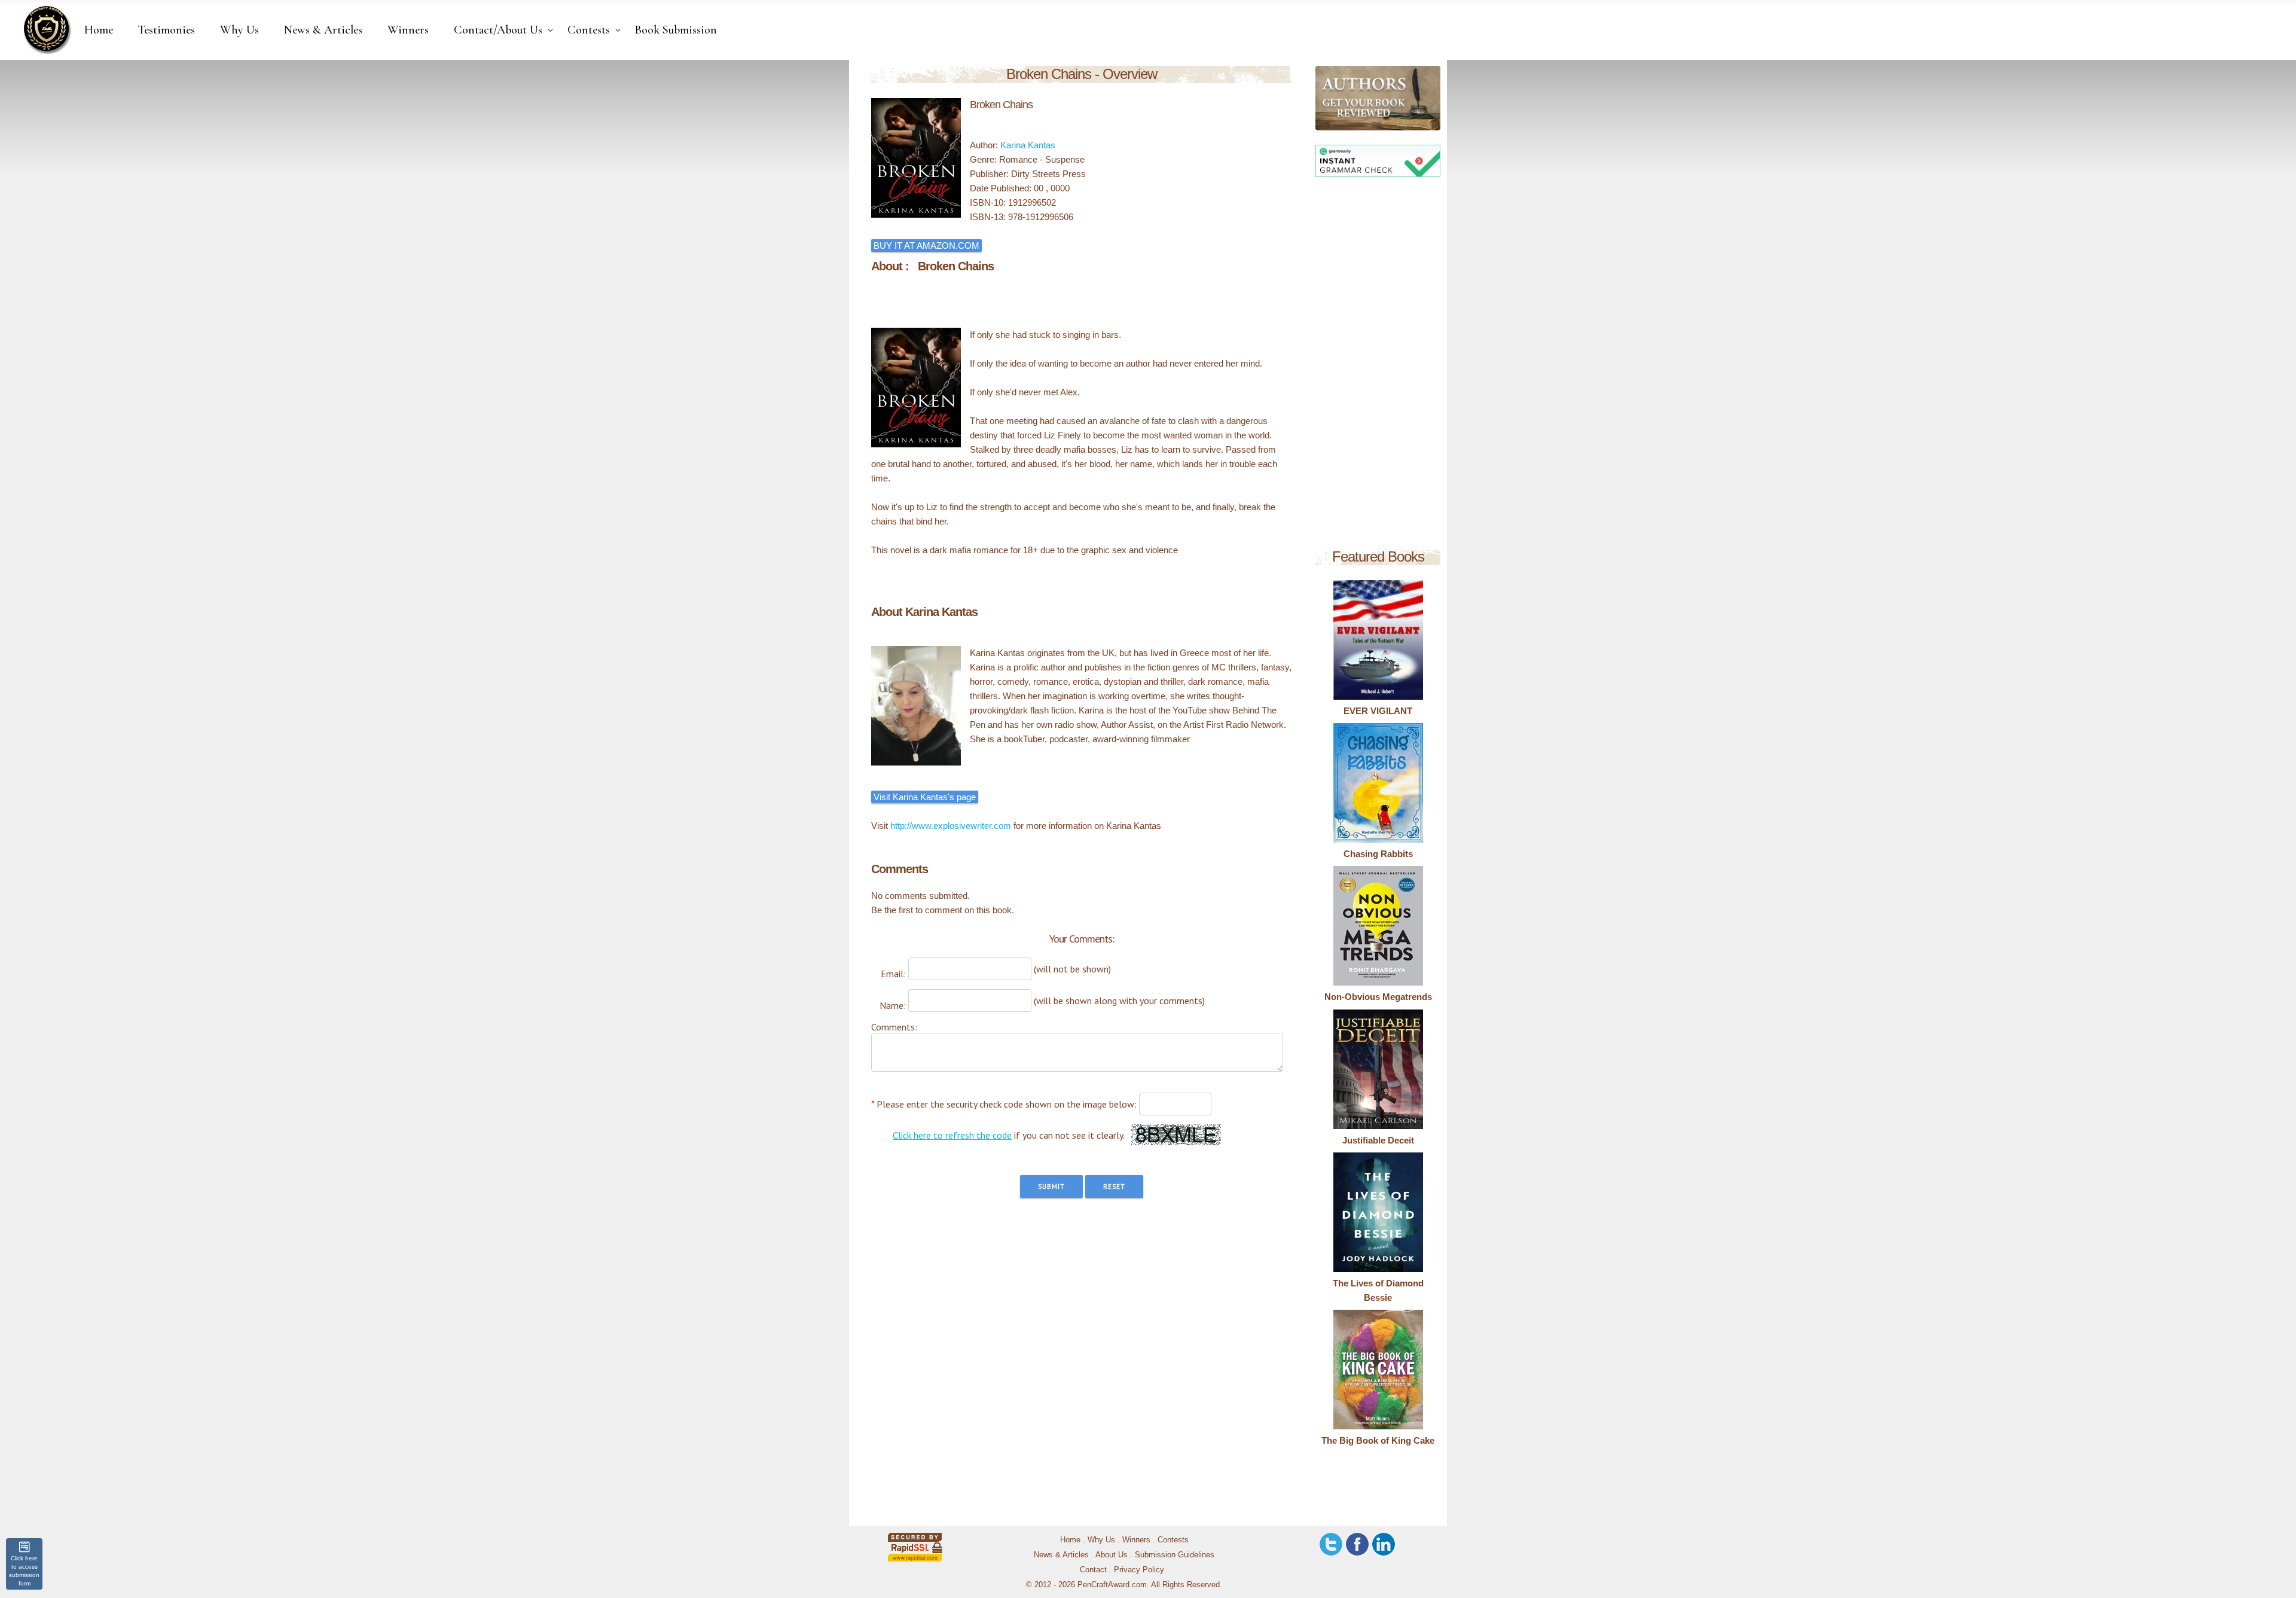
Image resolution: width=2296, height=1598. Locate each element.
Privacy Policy (1139, 1570)
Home (1070, 1540)
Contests (1173, 1540)
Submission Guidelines (1175, 1555)
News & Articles (1061, 1555)
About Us (1112, 1555)
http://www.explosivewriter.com (951, 826)
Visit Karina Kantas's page (925, 797)
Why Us (1101, 1540)
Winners (1136, 1540)
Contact (1093, 1570)
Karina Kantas (1028, 145)
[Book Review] (1325, 98)
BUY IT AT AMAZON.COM (926, 246)
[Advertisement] (1378, 365)
